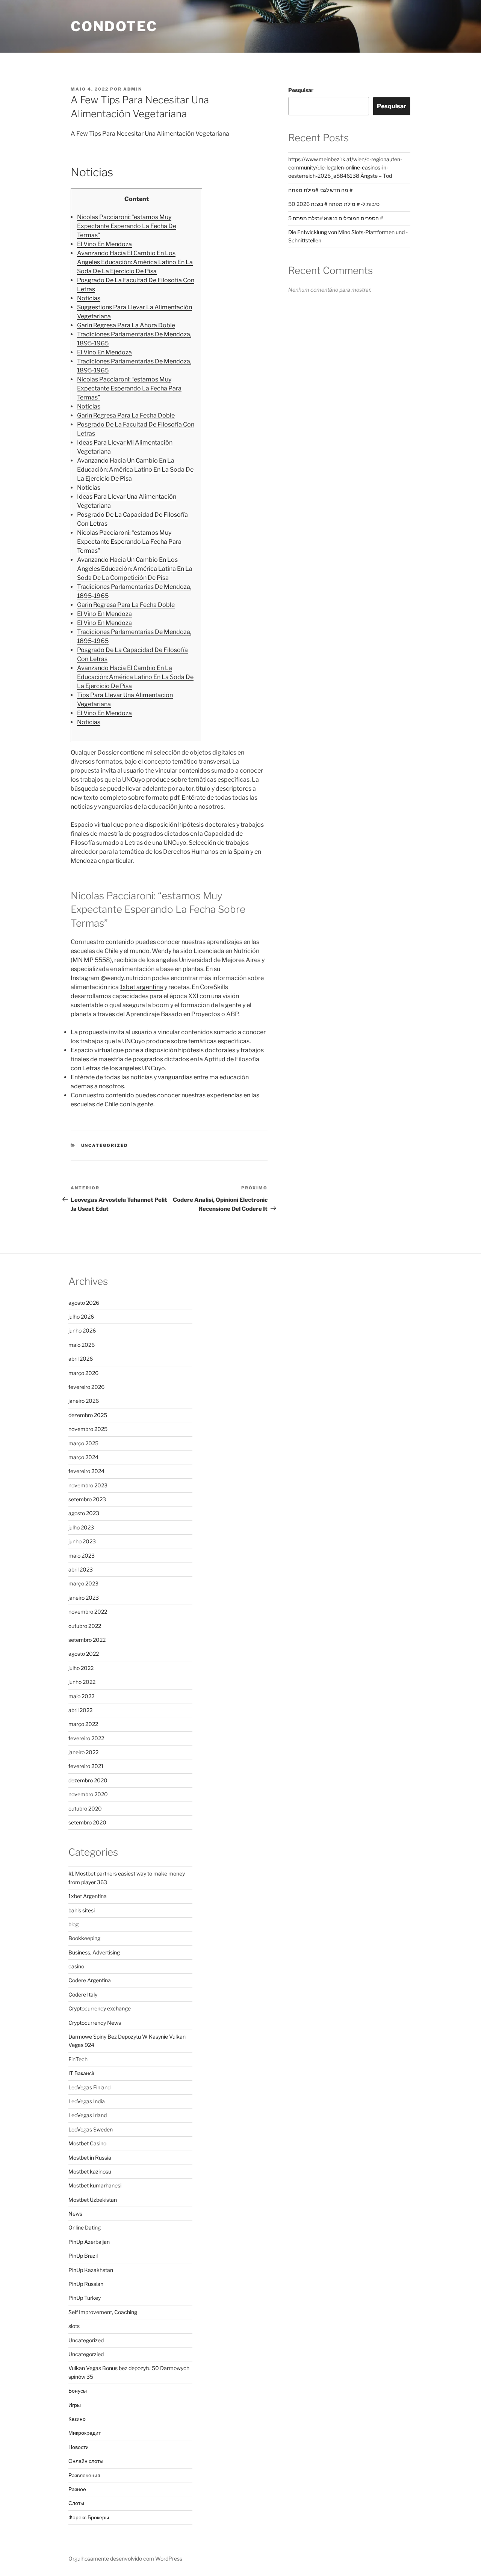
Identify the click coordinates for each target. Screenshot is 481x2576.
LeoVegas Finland (89, 2087)
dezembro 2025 (88, 1415)
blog (73, 1924)
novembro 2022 (88, 1612)
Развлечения (84, 2475)
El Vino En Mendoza (104, 244)
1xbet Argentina (88, 1896)
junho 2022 (82, 1682)
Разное (77, 2489)
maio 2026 (82, 1345)
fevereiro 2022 (86, 1738)
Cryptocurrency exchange (100, 2008)
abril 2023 (81, 1569)
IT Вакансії (81, 2073)
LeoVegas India (87, 2101)
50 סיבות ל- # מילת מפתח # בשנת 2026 (334, 204)
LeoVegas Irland (88, 2115)
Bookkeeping (84, 1938)
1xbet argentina (141, 987)
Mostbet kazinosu (90, 2171)
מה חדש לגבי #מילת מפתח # (320, 190)
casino (76, 1966)
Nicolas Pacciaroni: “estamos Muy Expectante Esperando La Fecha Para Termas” (129, 388)
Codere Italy (83, 1994)
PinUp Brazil (83, 2256)
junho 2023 (82, 1541)
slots (74, 2326)
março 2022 (83, 1724)
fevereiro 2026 (86, 1387)
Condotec (114, 26)
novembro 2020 (88, 1794)
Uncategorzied (86, 2354)
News (75, 2214)
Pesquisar (301, 90)
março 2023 (83, 1583)
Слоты (76, 2503)
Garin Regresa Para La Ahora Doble (126, 325)
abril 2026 (81, 1359)
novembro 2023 (88, 1485)
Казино (77, 2419)
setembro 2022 (87, 1640)
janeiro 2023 (84, 1598)
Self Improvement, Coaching (103, 2312)
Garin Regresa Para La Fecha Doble (126, 415)
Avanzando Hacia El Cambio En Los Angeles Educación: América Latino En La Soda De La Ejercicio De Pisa (135, 262)
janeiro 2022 (83, 1752)
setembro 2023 (87, 1499)
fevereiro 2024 (86, 1471)
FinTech (78, 2059)
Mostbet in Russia (90, 2158)
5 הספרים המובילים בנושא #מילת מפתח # (336, 218)
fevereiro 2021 (86, 1766)
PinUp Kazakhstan (91, 2270)
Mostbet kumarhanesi (95, 2185)
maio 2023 (82, 1556)
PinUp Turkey (85, 2298)
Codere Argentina (90, 1980)
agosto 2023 (84, 1513)
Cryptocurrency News (95, 2023)
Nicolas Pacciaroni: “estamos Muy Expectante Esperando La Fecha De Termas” (127, 226)
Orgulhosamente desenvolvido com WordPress (125, 2559)
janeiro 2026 (84, 1401)
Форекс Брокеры (89, 2517)
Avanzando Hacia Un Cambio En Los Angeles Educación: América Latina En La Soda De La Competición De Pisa (135, 569)
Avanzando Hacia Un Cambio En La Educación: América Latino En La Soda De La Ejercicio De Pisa (135, 470)
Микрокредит (85, 2433)
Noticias (89, 298)
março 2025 (83, 1443)
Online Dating (85, 2227)
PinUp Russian (86, 2284)
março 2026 (83, 1373)
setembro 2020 (87, 1822)
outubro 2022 (85, 1626)
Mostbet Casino (87, 2143)
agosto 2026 (84, 1303)
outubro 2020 (85, 1808)
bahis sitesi (82, 1910)
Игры (75, 2405)
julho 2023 (81, 1527)
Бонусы (78, 2391)
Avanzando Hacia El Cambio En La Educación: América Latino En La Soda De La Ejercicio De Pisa (135, 677)
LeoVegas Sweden (91, 2129)
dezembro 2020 (88, 1780)
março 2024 (83, 1457)
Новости (79, 2447)
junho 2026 (82, 1330)
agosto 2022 (84, 1654)
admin (133, 89)
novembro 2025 (88, 1429)
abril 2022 (80, 1710)
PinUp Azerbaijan (89, 2242)
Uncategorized (105, 1145)
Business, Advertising (94, 1952)
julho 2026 (81, 1317)
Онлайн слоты (86, 2461)
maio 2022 (81, 1696)
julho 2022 (81, 1668)
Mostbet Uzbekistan (93, 2200)
